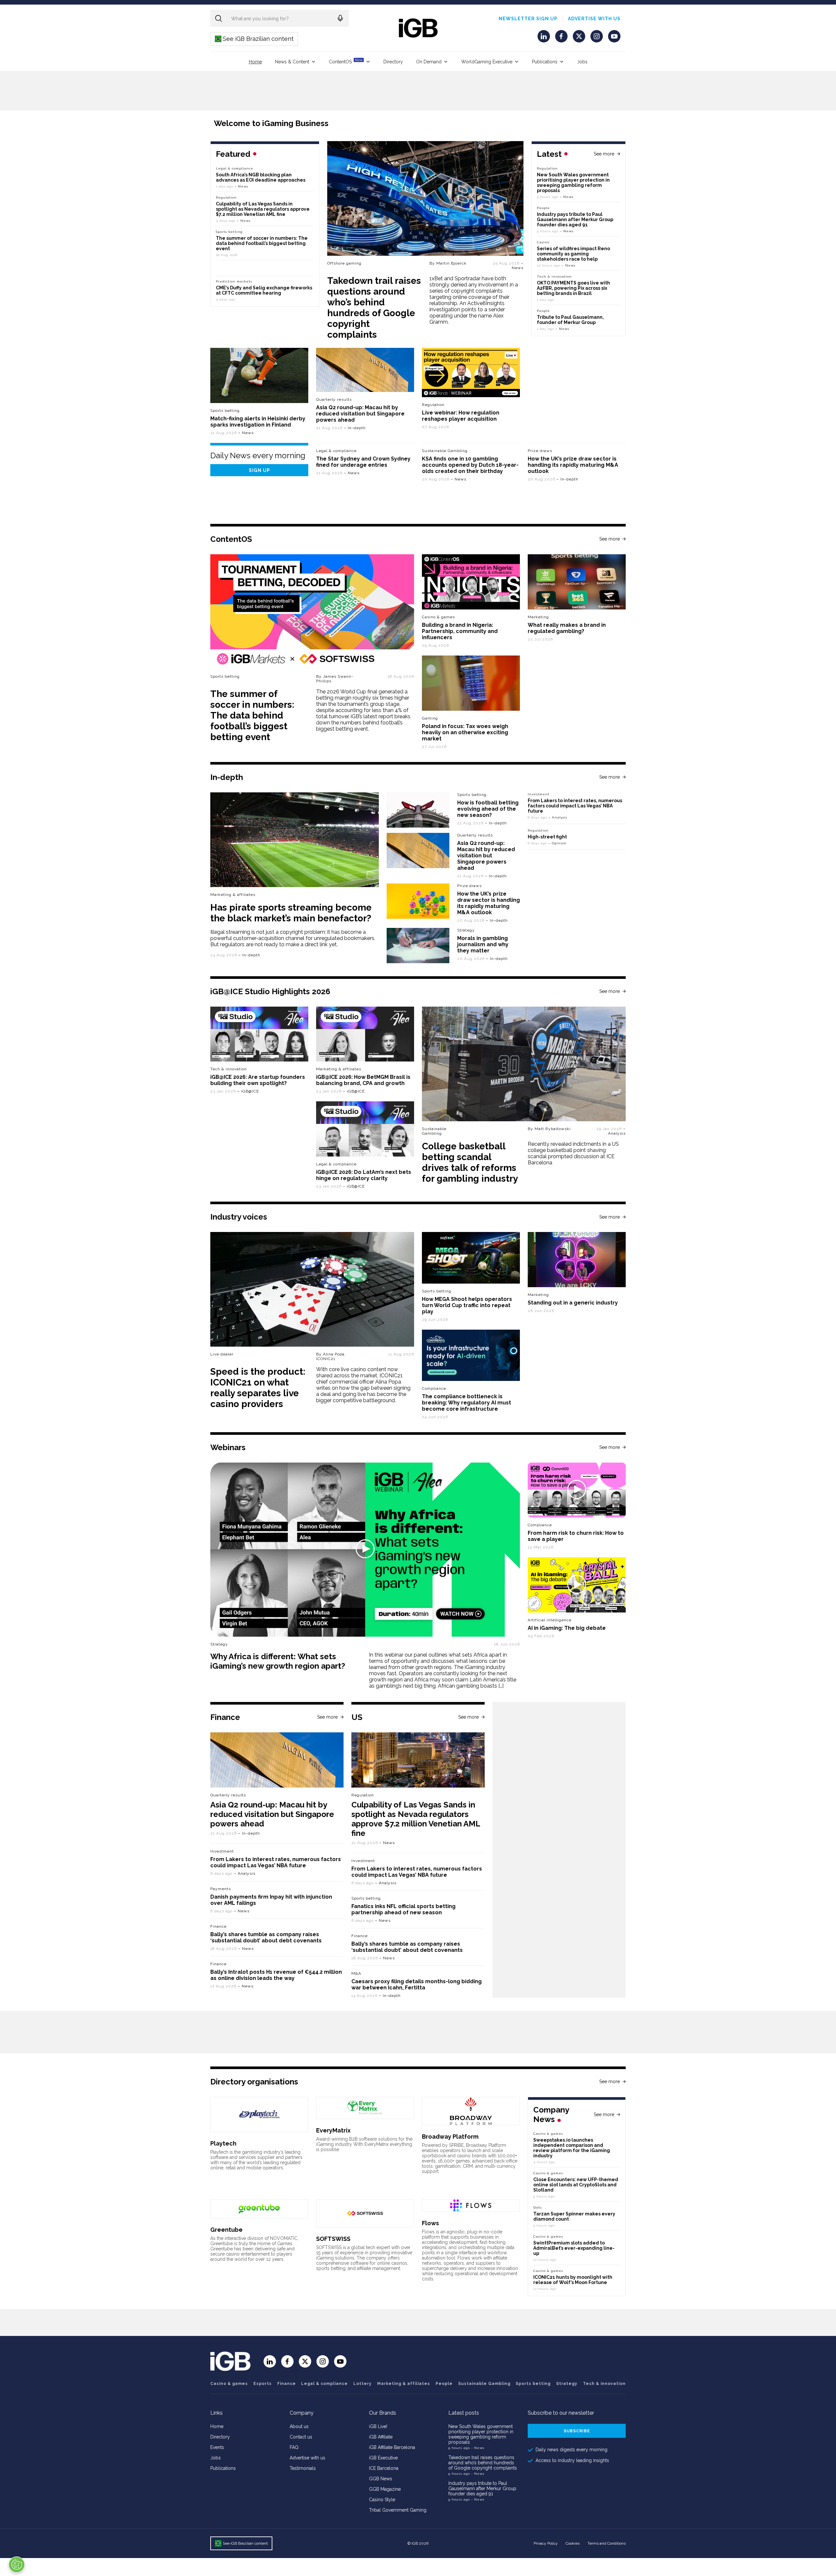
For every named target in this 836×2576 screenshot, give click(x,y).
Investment (539, 794)
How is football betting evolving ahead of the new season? (488, 809)
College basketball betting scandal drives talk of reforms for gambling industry (470, 1162)
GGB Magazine (385, 2489)
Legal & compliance (235, 168)
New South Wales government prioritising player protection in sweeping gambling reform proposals (573, 183)
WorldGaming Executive (487, 62)
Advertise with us (594, 19)
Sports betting (225, 411)
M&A (356, 1973)
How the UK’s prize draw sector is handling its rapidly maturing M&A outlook (573, 465)
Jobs (582, 62)
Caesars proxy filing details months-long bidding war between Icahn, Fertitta (417, 1985)
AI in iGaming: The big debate (567, 1628)
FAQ (294, 2447)
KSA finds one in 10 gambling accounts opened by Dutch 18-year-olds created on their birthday (470, 465)
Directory (393, 62)
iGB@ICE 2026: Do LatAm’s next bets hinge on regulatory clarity (364, 1175)
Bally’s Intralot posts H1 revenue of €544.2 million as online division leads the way (276, 1975)
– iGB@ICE (248, 1091)
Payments (221, 1889)
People (543, 208)
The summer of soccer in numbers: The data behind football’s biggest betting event (262, 243)
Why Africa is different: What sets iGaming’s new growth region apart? (278, 1661)
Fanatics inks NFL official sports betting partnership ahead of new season (403, 1909)
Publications (545, 62)
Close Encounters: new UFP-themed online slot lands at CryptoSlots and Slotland (576, 2185)
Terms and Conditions (607, 2543)
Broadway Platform (450, 2137)
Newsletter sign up (528, 19)
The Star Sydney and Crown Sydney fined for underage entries (363, 462)
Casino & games (229, 2384)
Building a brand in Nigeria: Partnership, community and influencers (460, 631)
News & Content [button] (292, 62)
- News (478, 2448)
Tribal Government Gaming (398, 2510)
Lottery (362, 2384)
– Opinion (557, 843)
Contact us (301, 2437)
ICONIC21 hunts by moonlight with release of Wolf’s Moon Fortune (573, 2280)
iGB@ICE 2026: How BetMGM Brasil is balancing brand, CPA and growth (363, 1080)
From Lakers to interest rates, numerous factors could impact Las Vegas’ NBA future (575, 806)
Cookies (573, 2543)
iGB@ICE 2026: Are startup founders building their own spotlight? (258, 1080)
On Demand (429, 62)
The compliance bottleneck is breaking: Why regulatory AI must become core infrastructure (466, 1403)
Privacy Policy (546, 2543)
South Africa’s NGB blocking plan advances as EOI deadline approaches (261, 177)
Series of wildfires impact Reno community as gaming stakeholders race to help (573, 254)
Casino (543, 242)
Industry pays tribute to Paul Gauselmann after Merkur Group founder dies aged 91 (575, 219)
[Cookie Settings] (17, 2565)
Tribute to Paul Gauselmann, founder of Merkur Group (570, 320)
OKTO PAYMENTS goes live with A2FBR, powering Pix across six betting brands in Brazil (573, 288)
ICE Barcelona (384, 2468)
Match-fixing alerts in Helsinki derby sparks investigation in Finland (258, 422)
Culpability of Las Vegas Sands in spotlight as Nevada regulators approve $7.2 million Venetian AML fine (263, 209)
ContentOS (346, 61)
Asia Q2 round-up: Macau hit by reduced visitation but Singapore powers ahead (360, 414)
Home (255, 62)
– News (518, 266)
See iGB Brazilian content (255, 39)
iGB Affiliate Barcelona (392, 2447)
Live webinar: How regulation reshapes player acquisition (461, 416)
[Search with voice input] (340, 18)
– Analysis (558, 817)
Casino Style (382, 2500)
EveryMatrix (333, 2130)
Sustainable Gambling (445, 451)
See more (604, 154)
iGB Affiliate (381, 2437)
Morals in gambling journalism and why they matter (483, 944)
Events (217, 2447)
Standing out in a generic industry (573, 1303)
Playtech (223, 2143)
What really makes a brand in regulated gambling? (567, 628)
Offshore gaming (344, 263)
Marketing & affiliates (233, 895)
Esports (263, 2384)
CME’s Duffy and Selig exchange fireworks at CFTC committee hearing (264, 290)
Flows (430, 2223)
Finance (218, 1926)
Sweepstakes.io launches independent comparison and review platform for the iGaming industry (572, 2148)
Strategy (466, 930)
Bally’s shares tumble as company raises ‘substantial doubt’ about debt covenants (266, 1937)
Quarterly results (334, 399)
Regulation (547, 168)
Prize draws (540, 451)
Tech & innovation (229, 1069)
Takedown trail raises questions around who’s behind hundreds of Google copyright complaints (374, 308)
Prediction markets (234, 281)
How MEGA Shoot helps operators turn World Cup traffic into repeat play (467, 1305)
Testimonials (303, 2468)
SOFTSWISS (333, 2239)
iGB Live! (378, 2426)
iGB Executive (383, 2458)
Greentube (226, 2230)
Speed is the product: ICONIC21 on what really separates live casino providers (258, 1388)
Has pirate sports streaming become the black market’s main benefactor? (291, 913)
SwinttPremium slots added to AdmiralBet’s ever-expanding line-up (574, 2248)
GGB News (381, 2479)
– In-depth (355, 428)
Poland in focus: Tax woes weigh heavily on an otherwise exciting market (465, 732)
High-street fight (547, 837)
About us (299, 2426)
